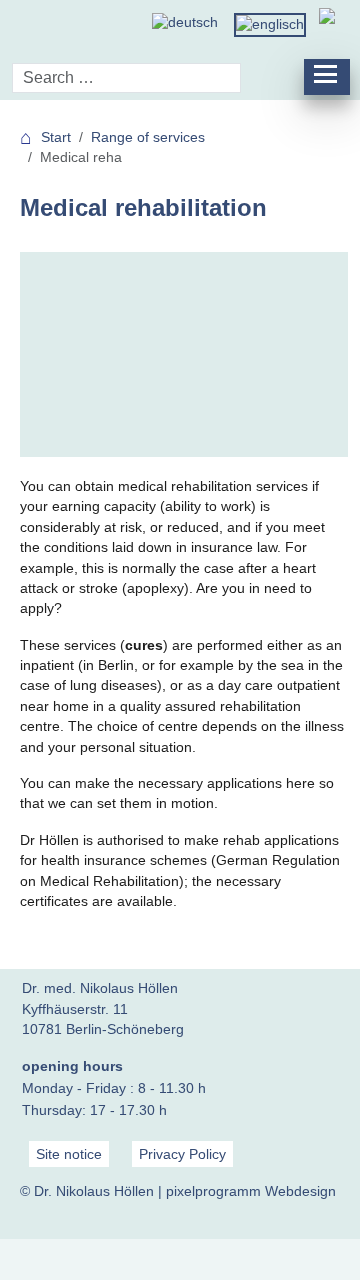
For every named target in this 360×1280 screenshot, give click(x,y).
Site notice (69, 1154)
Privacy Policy (182, 1154)
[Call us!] (327, 22)
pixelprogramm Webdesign (251, 1191)
